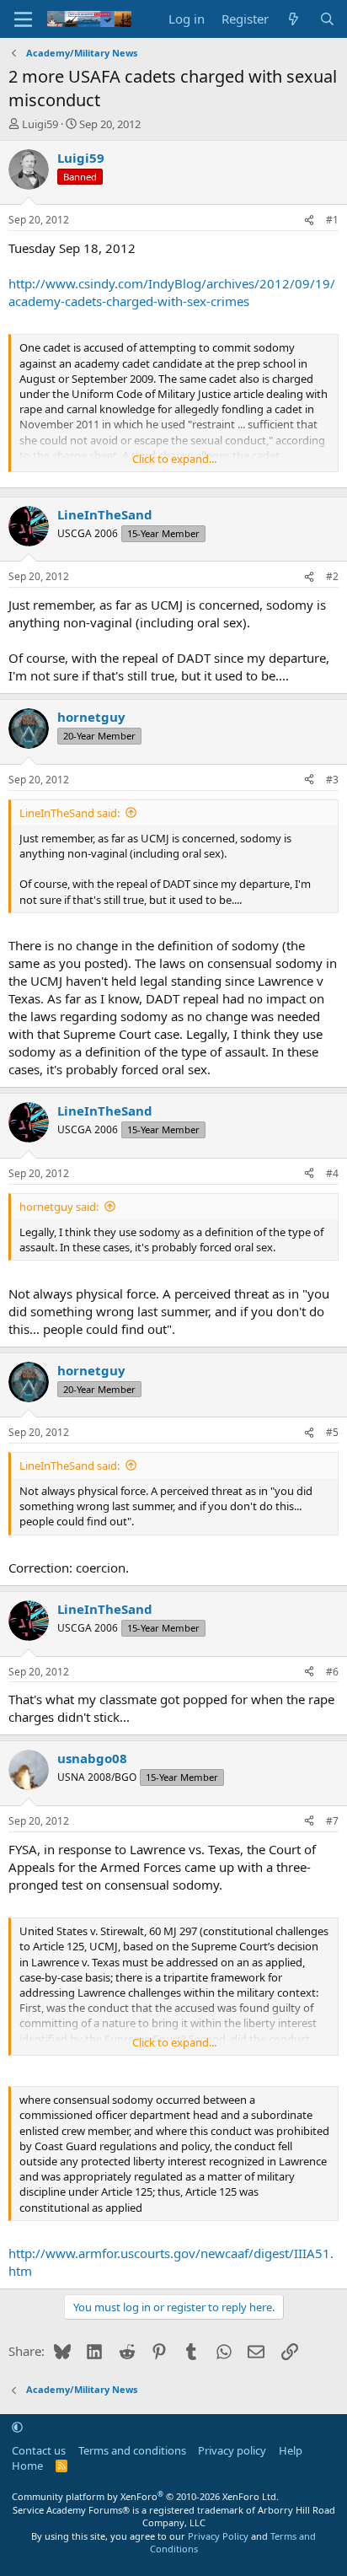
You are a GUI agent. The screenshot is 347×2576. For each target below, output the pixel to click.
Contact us (39, 2450)
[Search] (327, 19)
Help (291, 2450)
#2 (332, 576)
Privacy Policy (218, 2536)
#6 (332, 1672)
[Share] (309, 220)
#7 (332, 1821)
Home (27, 2466)
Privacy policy (232, 2450)
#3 (332, 780)
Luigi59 (40, 124)
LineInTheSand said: (69, 813)
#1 (332, 220)
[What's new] (294, 19)
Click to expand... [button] (174, 459)
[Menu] (23, 19)
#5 (332, 1432)
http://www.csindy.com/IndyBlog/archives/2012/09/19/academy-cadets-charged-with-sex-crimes (172, 292)
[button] (17, 2427)
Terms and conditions (132, 2450)
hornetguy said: (59, 1207)
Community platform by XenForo (145, 2496)
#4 (332, 1173)
